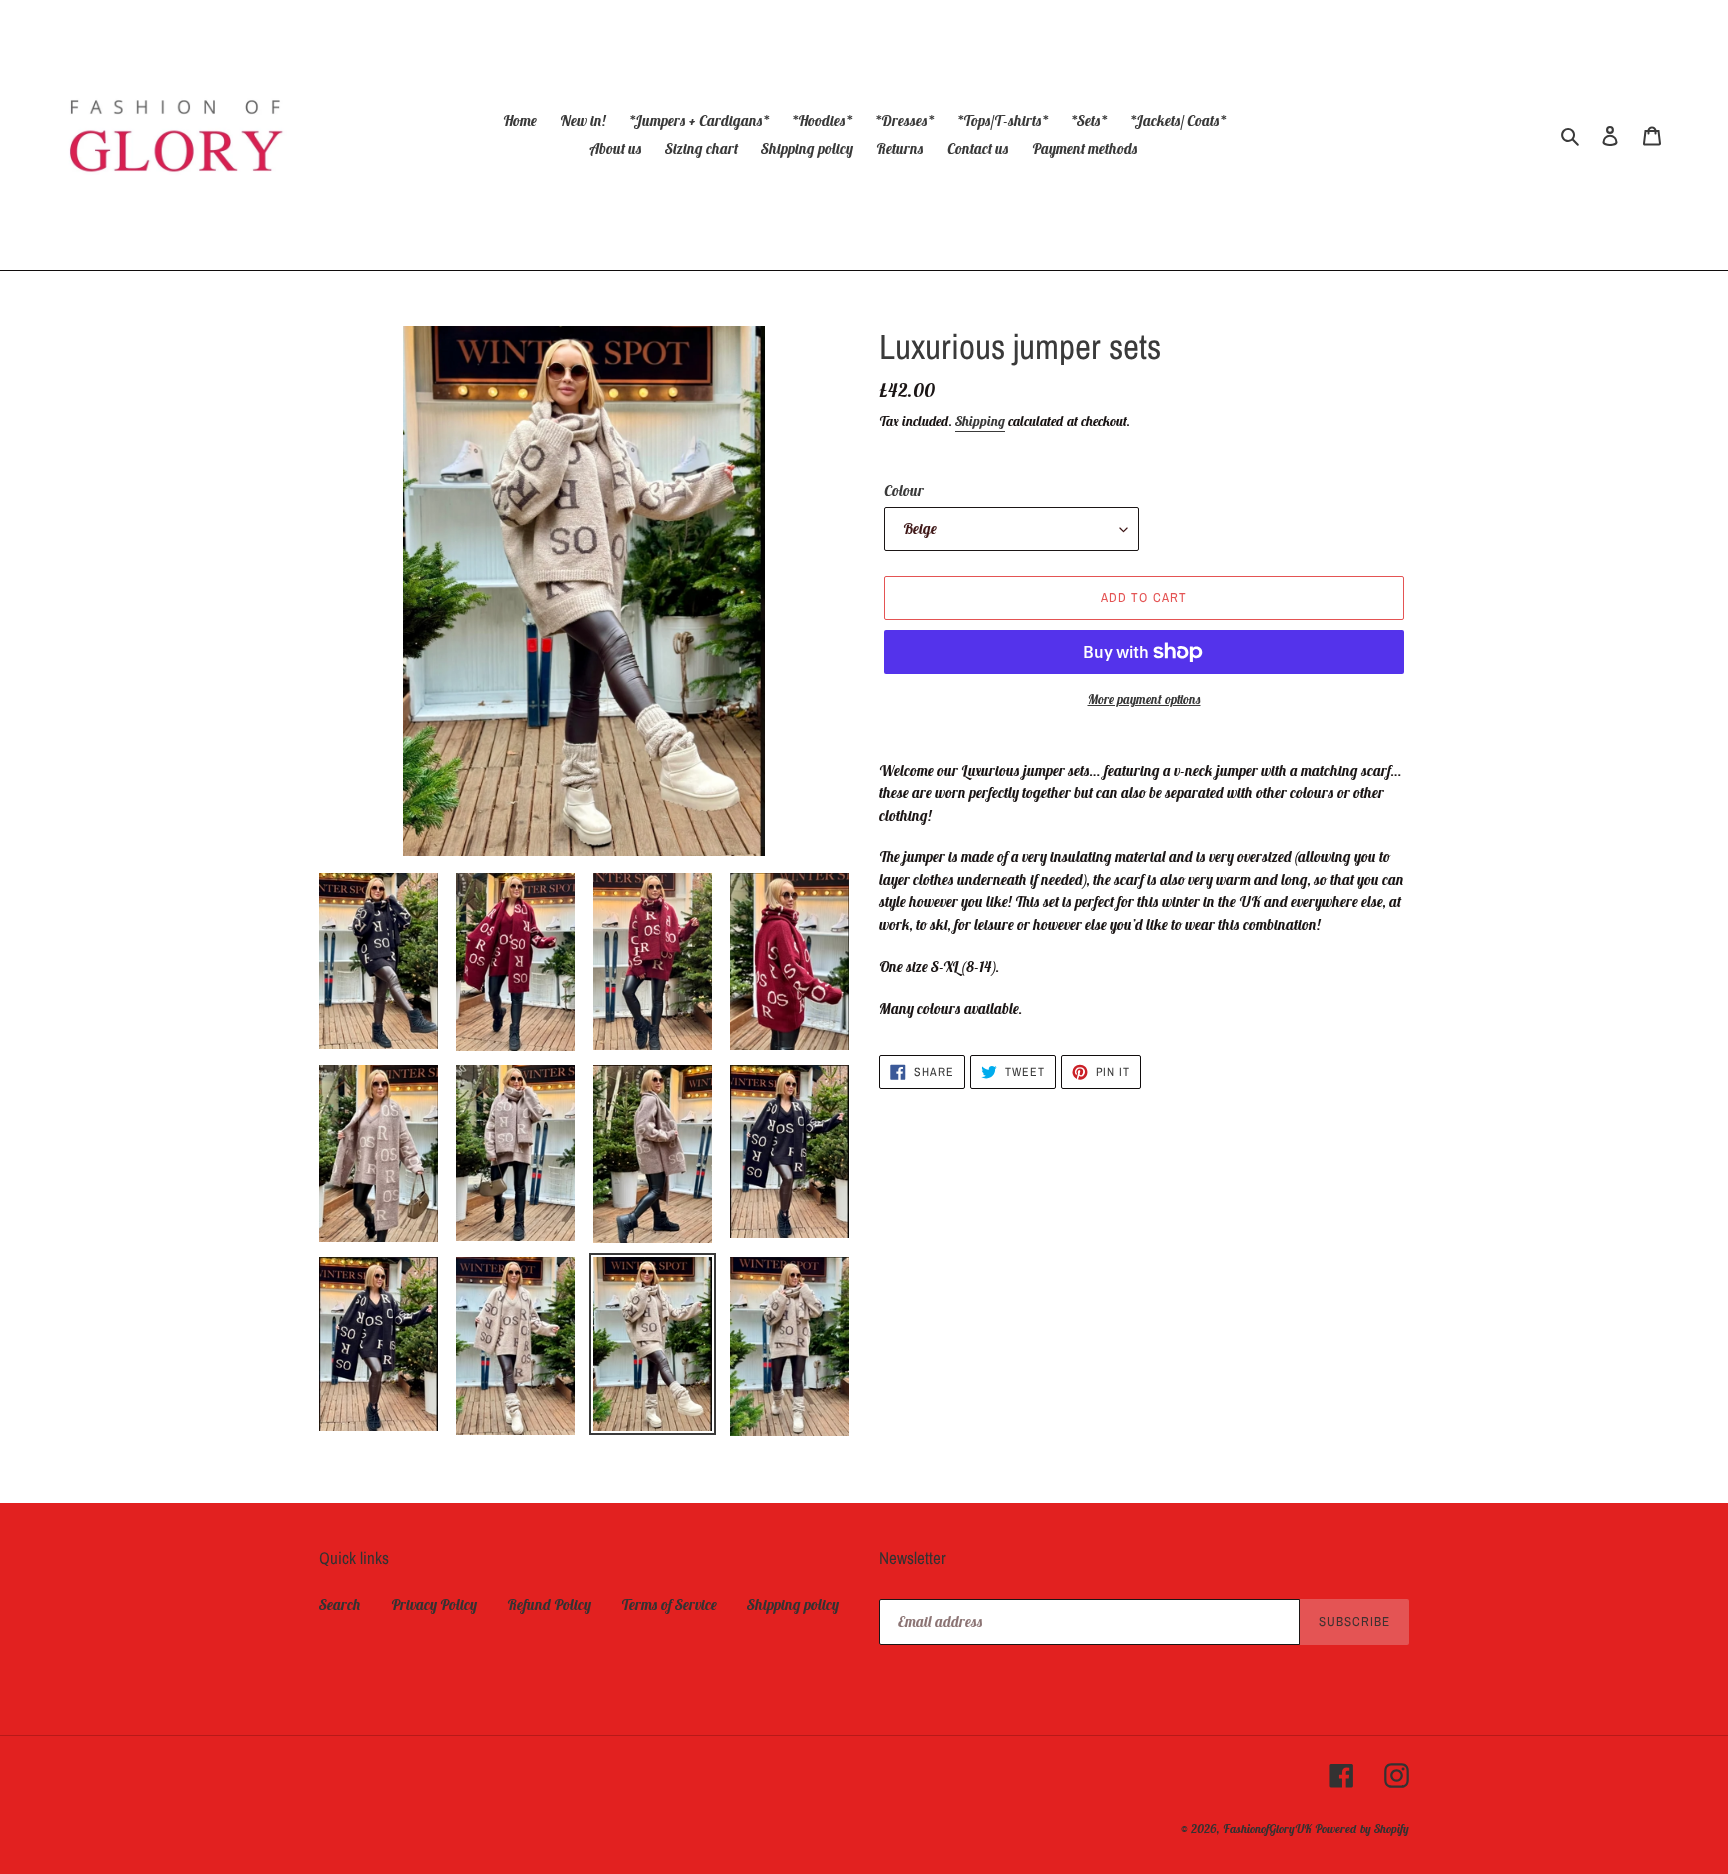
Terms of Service (669, 1604)
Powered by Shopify (1362, 1828)
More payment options (1144, 699)
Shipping (980, 421)
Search (340, 1604)
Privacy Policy (434, 1604)
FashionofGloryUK (1267, 1828)
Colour (904, 490)
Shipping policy (793, 1604)
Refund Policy (549, 1604)
